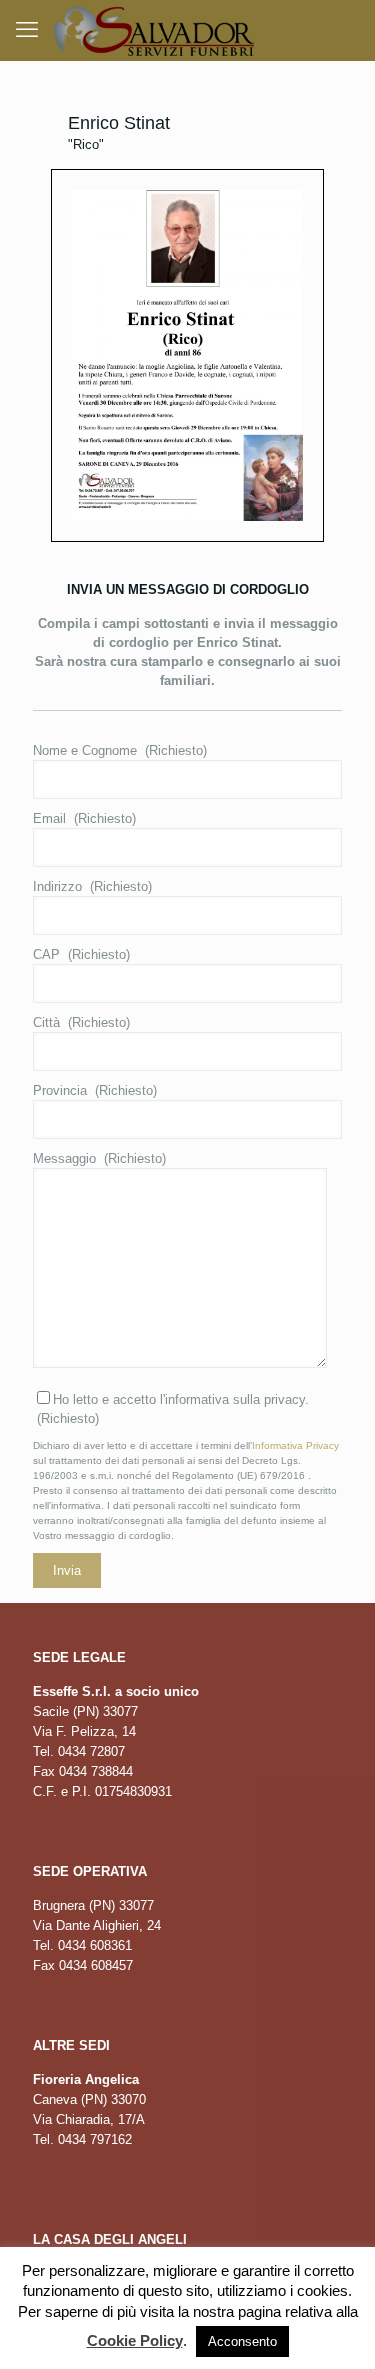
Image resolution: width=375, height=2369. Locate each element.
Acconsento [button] (242, 2341)
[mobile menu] (27, 30)
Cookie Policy (135, 2340)
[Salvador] (154, 30)
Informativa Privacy (295, 1445)
